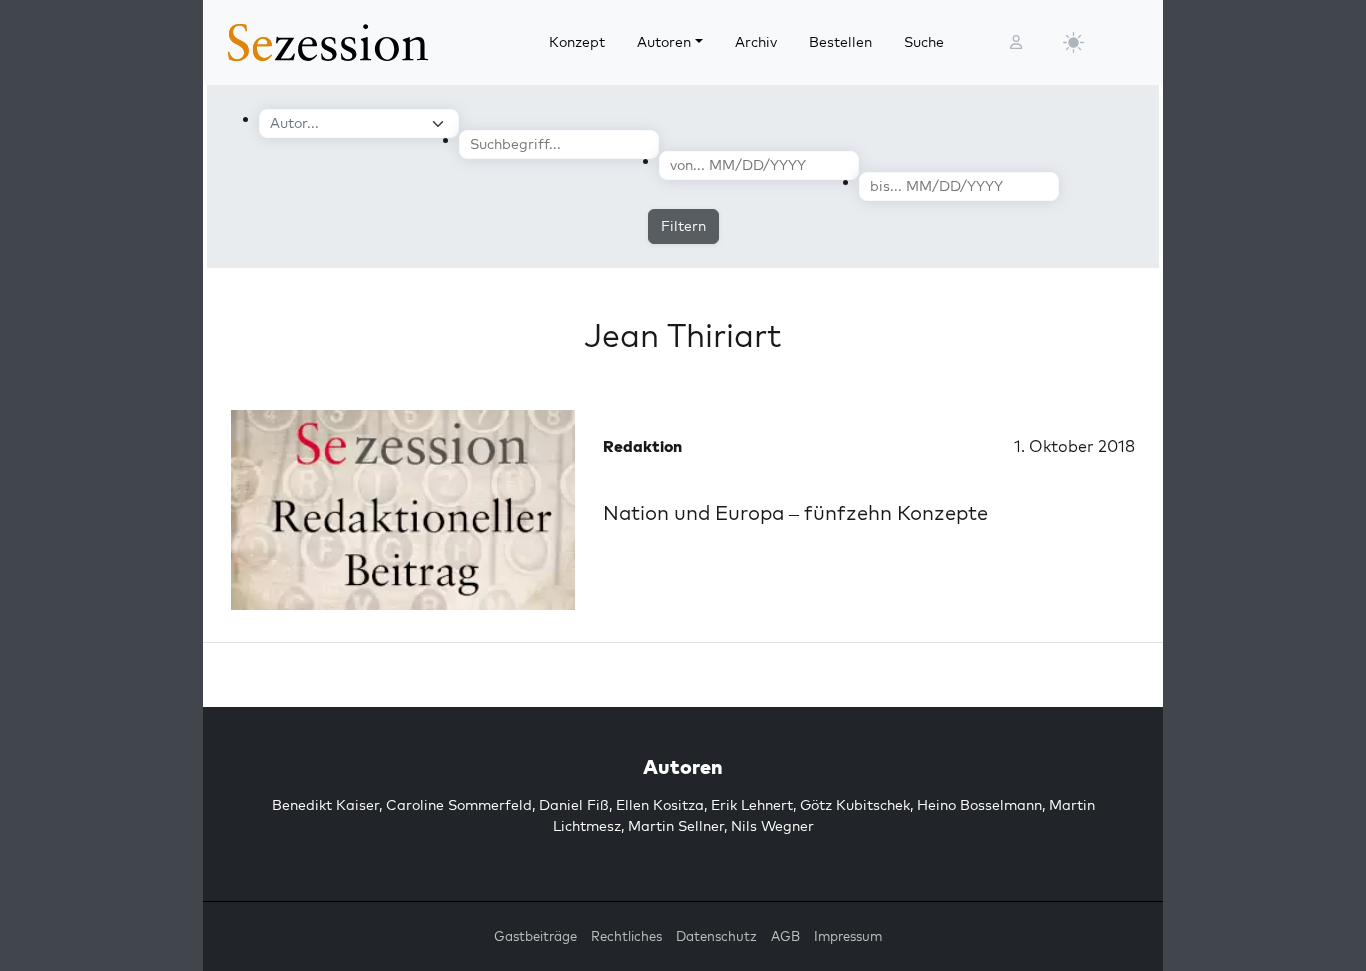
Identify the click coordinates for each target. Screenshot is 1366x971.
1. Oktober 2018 (1074, 446)
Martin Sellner (676, 826)
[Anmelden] (1016, 42)
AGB (785, 936)
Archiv (756, 42)
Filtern (683, 226)
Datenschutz (716, 936)
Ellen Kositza (660, 805)
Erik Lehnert (752, 805)
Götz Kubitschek (855, 805)
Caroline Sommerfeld (459, 805)
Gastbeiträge (535, 936)
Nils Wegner (772, 826)
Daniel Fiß (574, 805)
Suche (924, 42)
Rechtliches (626, 936)
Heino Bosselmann (979, 805)
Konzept (577, 42)
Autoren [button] (664, 42)
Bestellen (840, 42)
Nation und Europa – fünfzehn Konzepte (795, 512)
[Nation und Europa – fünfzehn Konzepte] (403, 510)
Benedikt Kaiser (325, 805)
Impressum (848, 936)
